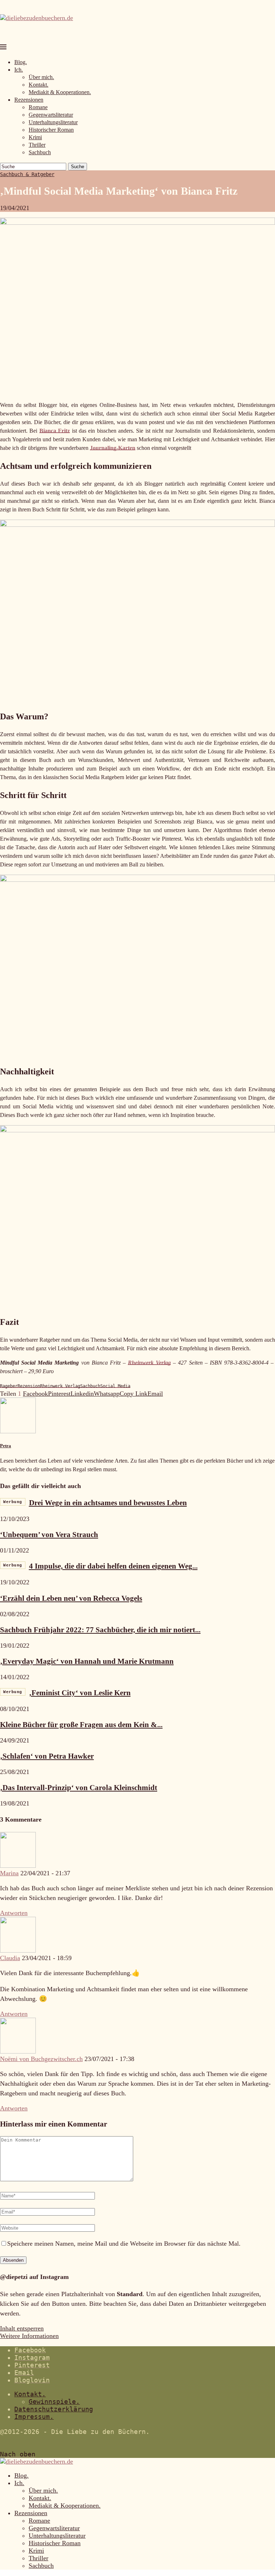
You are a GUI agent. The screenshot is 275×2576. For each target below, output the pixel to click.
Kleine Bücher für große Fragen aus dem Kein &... (81, 1725)
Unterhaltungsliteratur (53, 122)
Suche (78, 167)
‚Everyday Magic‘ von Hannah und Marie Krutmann (87, 1661)
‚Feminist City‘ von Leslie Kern (67, 1693)
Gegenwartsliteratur (51, 115)
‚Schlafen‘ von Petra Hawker (47, 1756)
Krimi (35, 137)
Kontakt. (38, 85)
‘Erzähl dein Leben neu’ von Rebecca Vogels (71, 1598)
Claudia (10, 1958)
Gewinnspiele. (54, 2402)
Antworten (14, 1913)
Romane (38, 107)
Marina (9, 1873)
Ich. (19, 70)
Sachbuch (40, 152)
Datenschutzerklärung (54, 2409)
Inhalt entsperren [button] (22, 2328)
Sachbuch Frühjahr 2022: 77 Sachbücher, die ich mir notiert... (100, 1630)
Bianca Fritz (55, 431)
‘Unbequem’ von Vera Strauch (49, 1535)
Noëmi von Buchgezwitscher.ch (41, 2059)
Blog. (21, 62)
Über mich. (41, 77)
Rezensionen (29, 100)
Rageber (9, 1386)
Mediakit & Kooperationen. (60, 92)
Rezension (29, 1386)
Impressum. (34, 2417)
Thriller (37, 145)
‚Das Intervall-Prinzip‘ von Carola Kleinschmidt (79, 1788)
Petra (6, 1446)
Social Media (115, 1386)
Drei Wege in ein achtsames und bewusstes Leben (95, 1503)
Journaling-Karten (113, 448)
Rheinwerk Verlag (149, 1363)
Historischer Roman (51, 130)
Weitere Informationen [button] (29, 2336)
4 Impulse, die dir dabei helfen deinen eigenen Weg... (100, 1566)
